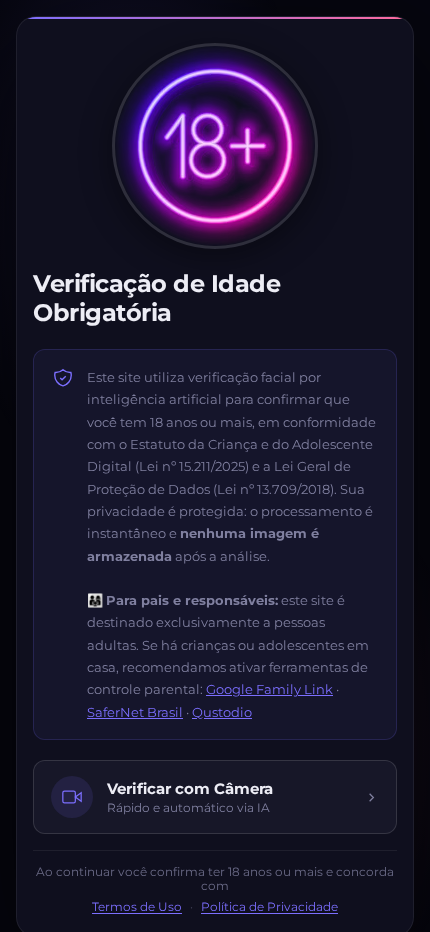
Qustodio (222, 712)
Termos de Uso (137, 907)
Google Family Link (269, 689)
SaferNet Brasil (135, 712)
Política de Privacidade (269, 907)
